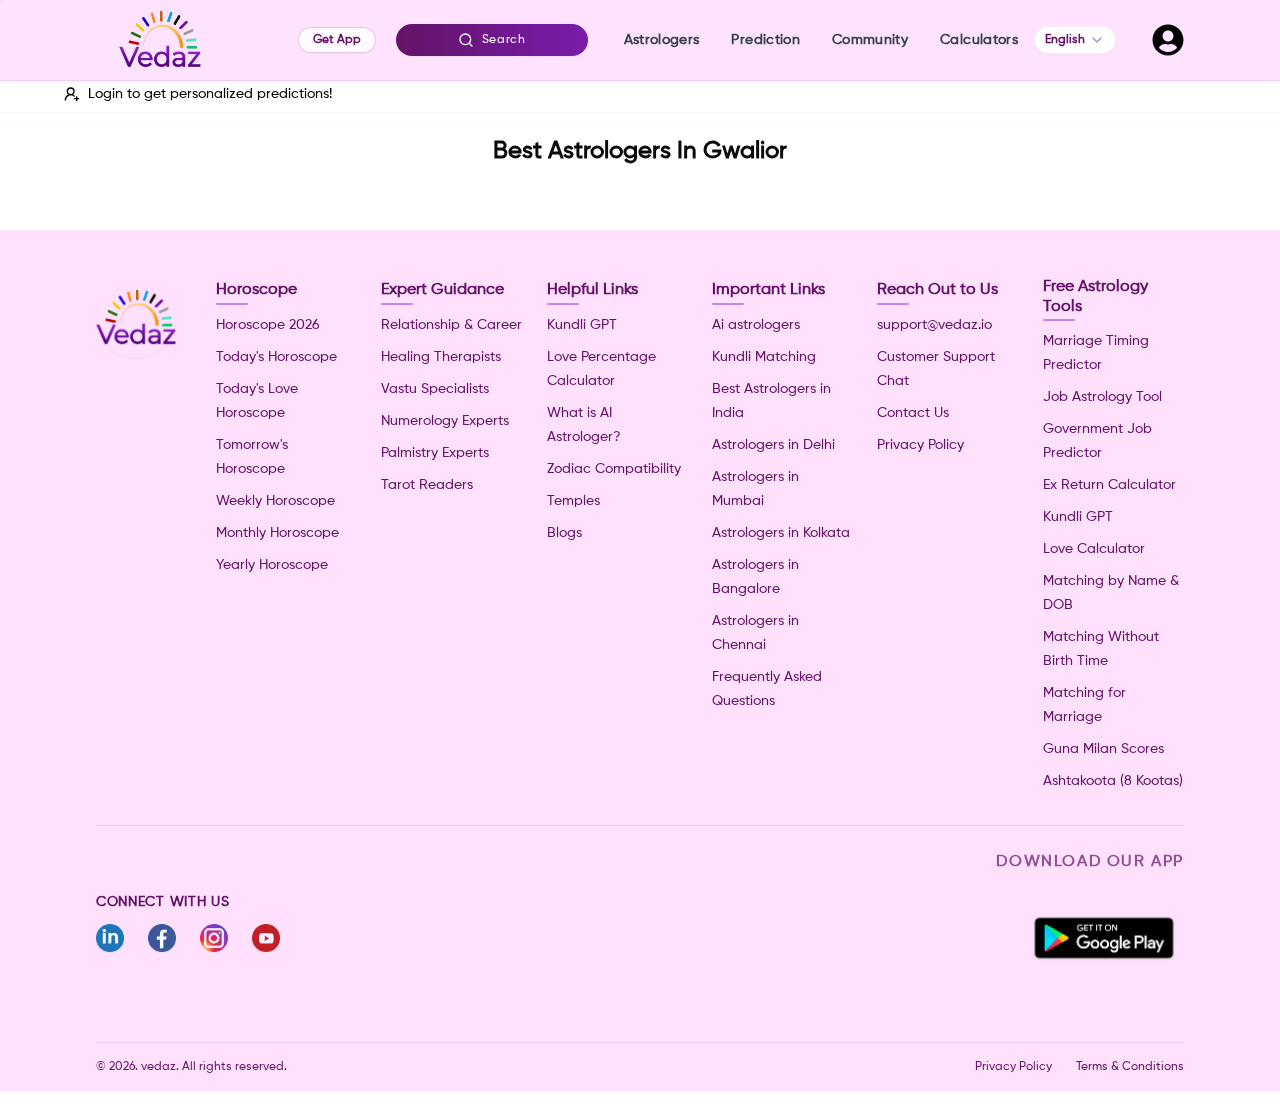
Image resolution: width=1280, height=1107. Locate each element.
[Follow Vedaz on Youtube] (266, 938)
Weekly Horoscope (275, 501)
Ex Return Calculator (1109, 485)
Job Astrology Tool (1102, 397)
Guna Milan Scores (1103, 749)
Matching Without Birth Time (1101, 649)
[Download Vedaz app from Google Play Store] (1104, 938)
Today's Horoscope (276, 357)
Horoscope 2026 (268, 325)
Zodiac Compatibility (614, 469)
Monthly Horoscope (277, 533)
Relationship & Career (451, 325)
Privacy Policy (920, 445)
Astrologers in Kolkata (781, 533)
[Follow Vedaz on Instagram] (214, 938)
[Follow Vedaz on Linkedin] (110, 938)
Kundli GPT (582, 325)
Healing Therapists (441, 357)
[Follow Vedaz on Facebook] (162, 938)
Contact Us (913, 413)
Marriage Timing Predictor (1096, 353)
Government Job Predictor (1097, 441)
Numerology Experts (445, 421)
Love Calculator (1094, 549)
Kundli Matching (764, 357)
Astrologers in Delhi (773, 445)
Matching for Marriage (1084, 705)
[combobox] (1075, 40)
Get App (337, 40)
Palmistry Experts (435, 453)
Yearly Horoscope (272, 565)
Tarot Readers (427, 485)
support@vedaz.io (934, 325)
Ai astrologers (756, 325)
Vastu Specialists (435, 389)
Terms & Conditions (1130, 1067)
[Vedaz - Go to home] (160, 40)
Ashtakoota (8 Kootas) (1113, 781)
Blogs (564, 533)
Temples (573, 501)
